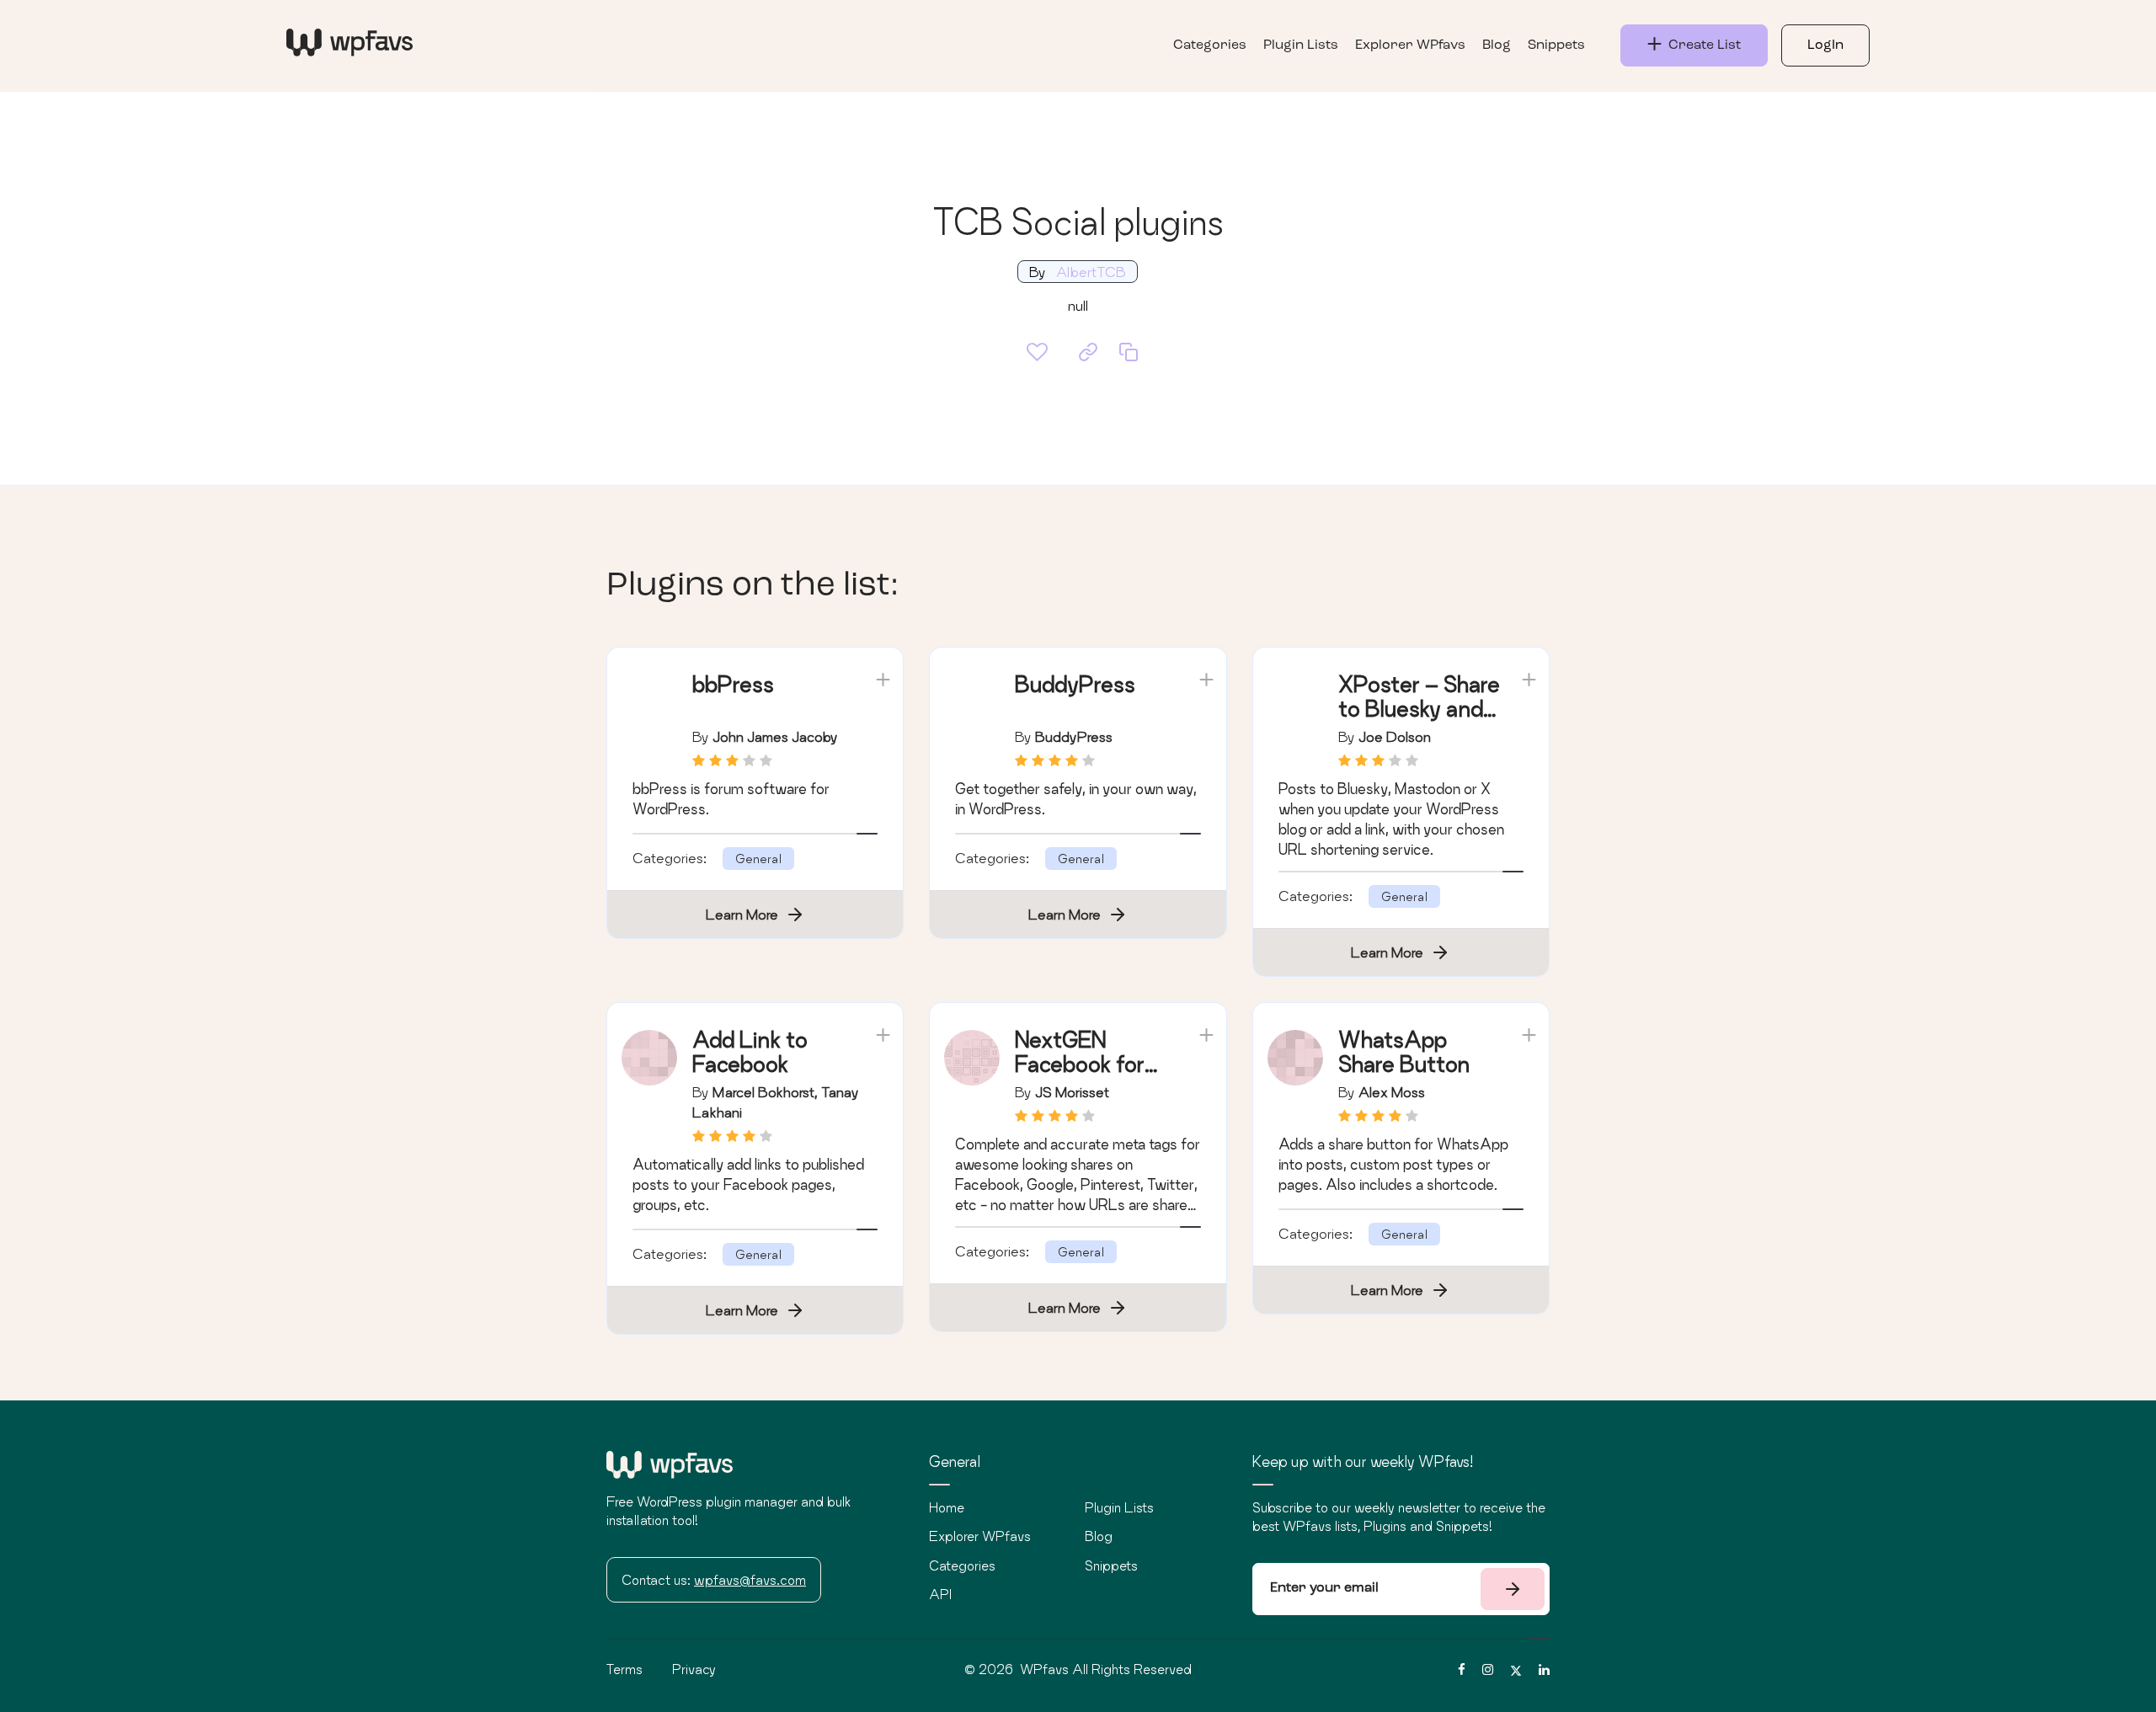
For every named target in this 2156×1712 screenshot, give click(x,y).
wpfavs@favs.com (750, 1580)
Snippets (1556, 45)
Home (947, 1507)
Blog (1497, 45)
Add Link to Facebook (750, 1052)
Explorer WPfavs (1410, 45)
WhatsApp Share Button (1404, 1052)
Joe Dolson (1395, 736)
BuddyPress (1075, 684)
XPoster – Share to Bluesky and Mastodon (1419, 709)
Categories (1210, 45)
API (940, 1594)
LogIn (1825, 45)
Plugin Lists (1301, 45)
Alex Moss (1392, 1092)
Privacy (694, 1669)
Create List (1701, 45)
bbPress (733, 684)
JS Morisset (1072, 1092)
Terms (624, 1669)
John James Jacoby (775, 736)
